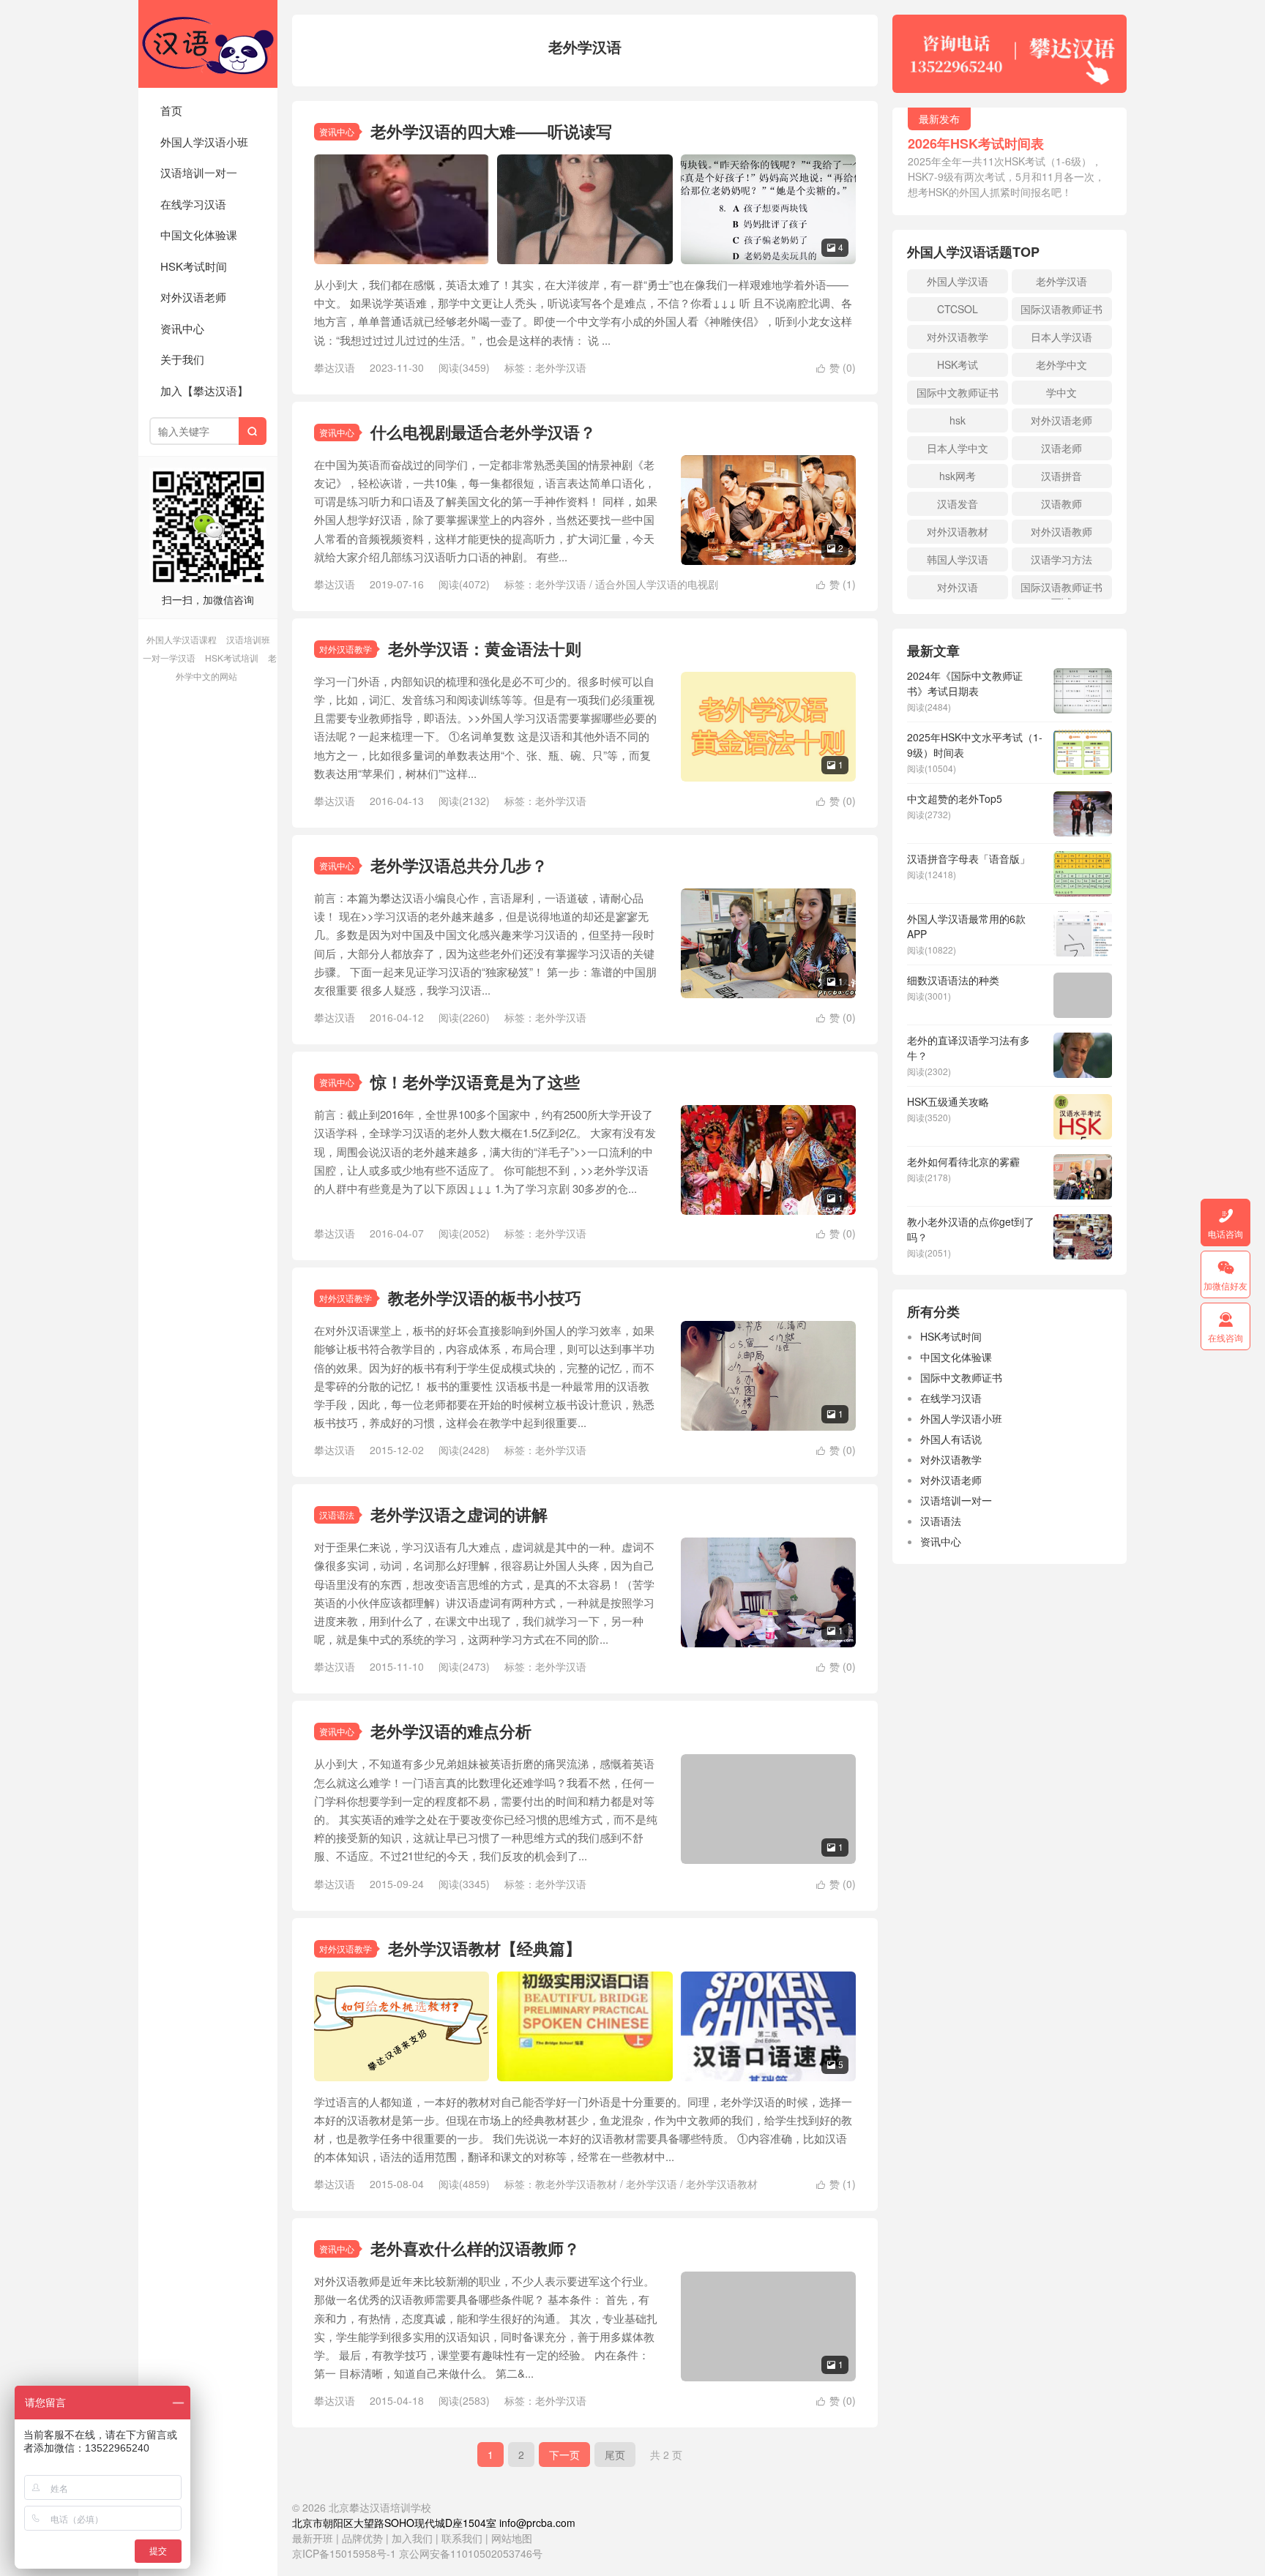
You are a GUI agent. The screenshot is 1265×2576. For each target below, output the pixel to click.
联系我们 (463, 2538)
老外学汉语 (561, 367)
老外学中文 (1061, 364)
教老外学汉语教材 (576, 2184)
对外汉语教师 (1061, 531)
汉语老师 (1061, 448)
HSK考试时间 (194, 266)
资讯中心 (182, 328)
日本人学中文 (958, 448)
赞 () (836, 367)
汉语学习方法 (1061, 559)
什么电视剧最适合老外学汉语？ (483, 432)
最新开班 (313, 2538)
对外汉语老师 (193, 297)
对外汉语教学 (346, 649)
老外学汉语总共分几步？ (459, 865)
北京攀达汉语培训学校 (208, 44)
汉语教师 (1061, 503)
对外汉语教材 (958, 531)
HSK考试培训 (232, 658)
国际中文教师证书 (958, 392)
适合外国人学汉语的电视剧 (657, 584)
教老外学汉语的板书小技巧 (485, 1298)
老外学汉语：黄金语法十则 (485, 648)
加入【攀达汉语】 (204, 390)
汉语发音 (958, 503)
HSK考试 (958, 364)
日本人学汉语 (1061, 337)
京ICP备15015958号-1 (344, 2553)
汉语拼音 (1061, 476)
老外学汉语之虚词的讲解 (459, 1514)
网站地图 (512, 2538)
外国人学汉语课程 (182, 639)
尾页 (615, 2455)
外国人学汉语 (958, 281)
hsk (958, 420)
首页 (171, 110)
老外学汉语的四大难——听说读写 (491, 131)
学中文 (1061, 392)
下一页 (564, 2455)
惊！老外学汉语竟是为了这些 (475, 1082)
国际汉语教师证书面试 (1061, 589)
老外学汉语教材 (722, 2184)
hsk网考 (958, 476)
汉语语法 (337, 1514)
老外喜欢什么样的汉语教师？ (475, 2248)
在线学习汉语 (193, 204)
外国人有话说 (951, 1439)
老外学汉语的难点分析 (451, 1731)
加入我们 (412, 2538)
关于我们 (182, 359)
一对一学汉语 (169, 658)
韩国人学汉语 (958, 559)
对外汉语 (958, 587)
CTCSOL (958, 309)
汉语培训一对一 (199, 172)
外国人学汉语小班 (204, 142)
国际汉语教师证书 (1061, 309)
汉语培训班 (248, 639)
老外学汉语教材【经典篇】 (485, 1948)
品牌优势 (362, 2538)
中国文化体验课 (199, 235)
